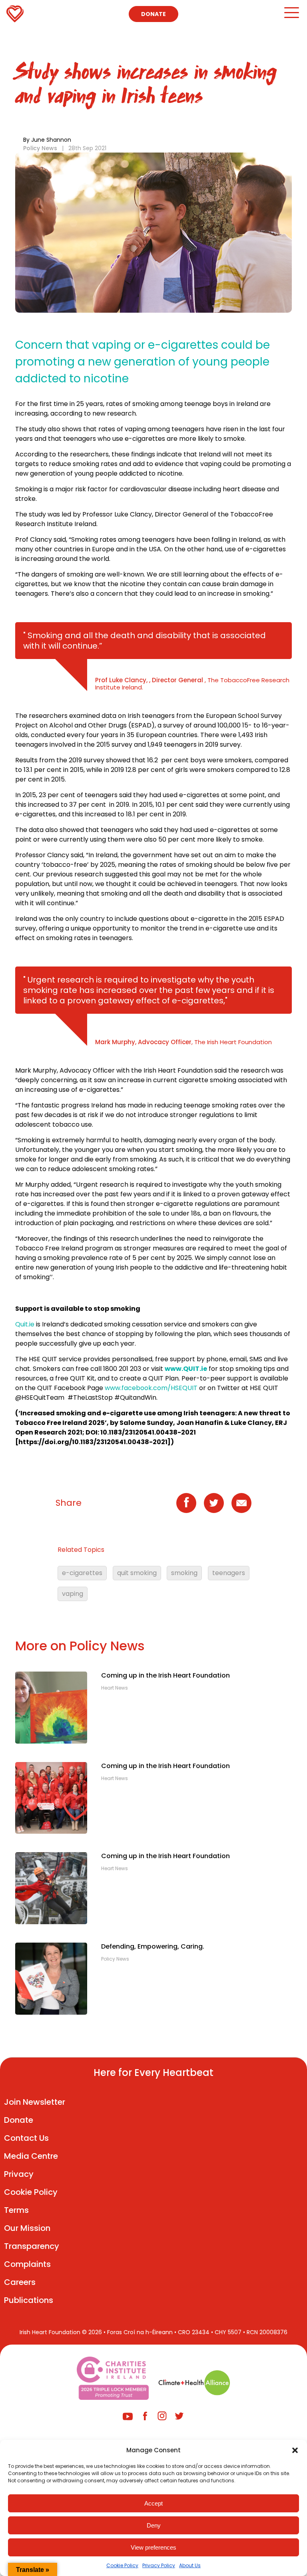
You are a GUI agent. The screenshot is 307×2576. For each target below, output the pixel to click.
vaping (73, 1594)
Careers (20, 2282)
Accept (153, 2503)
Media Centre (31, 2156)
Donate (153, 14)
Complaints (27, 2264)
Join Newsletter (35, 2102)
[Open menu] (291, 16)
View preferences (153, 2547)
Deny (154, 2525)
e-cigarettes (82, 1573)
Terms (16, 2210)
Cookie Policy (122, 2565)
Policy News (40, 148)
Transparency (32, 2246)
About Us (190, 2565)
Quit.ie (26, 1324)
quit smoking (137, 1573)
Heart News (115, 1688)
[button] (295, 2450)
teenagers (229, 1573)
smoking (184, 1573)
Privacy (19, 2174)
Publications (29, 2300)
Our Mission (27, 2228)
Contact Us (26, 2138)
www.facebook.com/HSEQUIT (151, 1388)
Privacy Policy (159, 2565)
